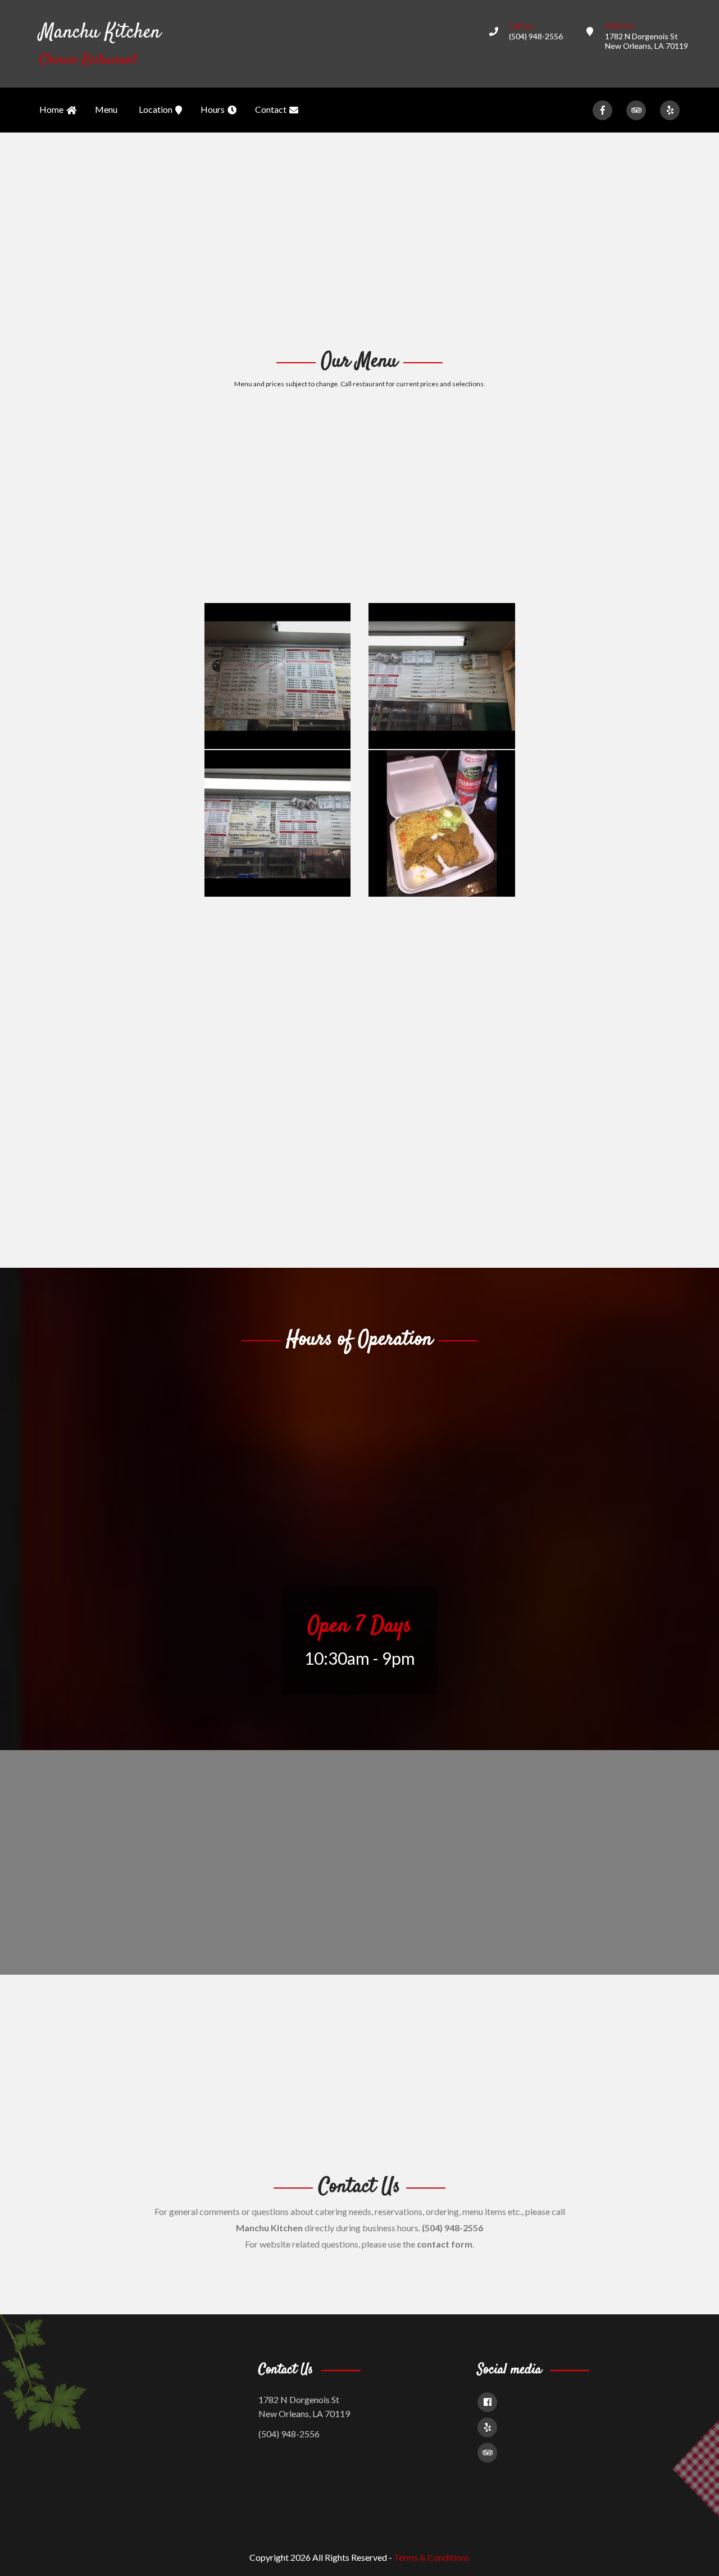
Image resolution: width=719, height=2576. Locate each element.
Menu (106, 109)
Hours (213, 109)
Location (156, 109)
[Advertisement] (359, 239)
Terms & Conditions (432, 2557)
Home (51, 109)
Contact (271, 109)
